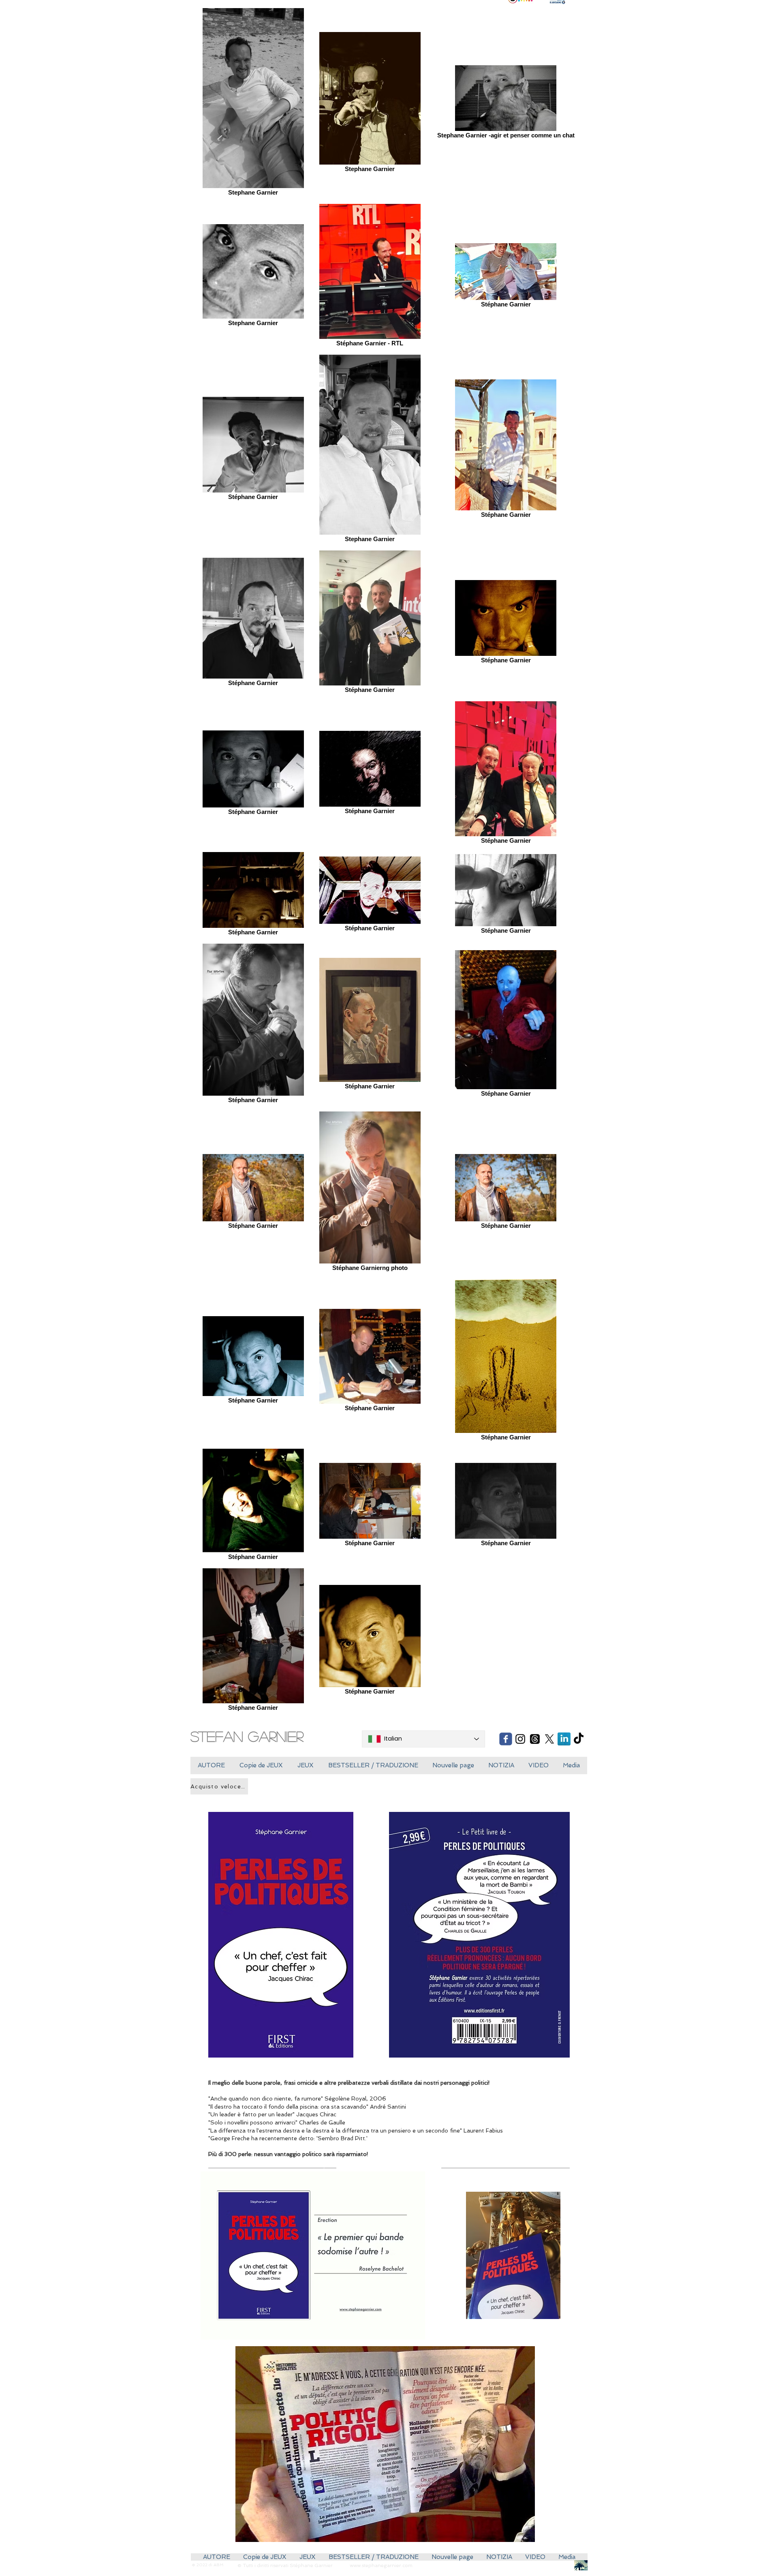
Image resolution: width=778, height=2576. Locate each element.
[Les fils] (535, 1739)
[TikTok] (579, 1739)
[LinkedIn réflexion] (564, 1739)
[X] (549, 1739)
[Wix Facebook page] (506, 1739)
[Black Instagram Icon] (520, 1739)
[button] (261, 1766)
